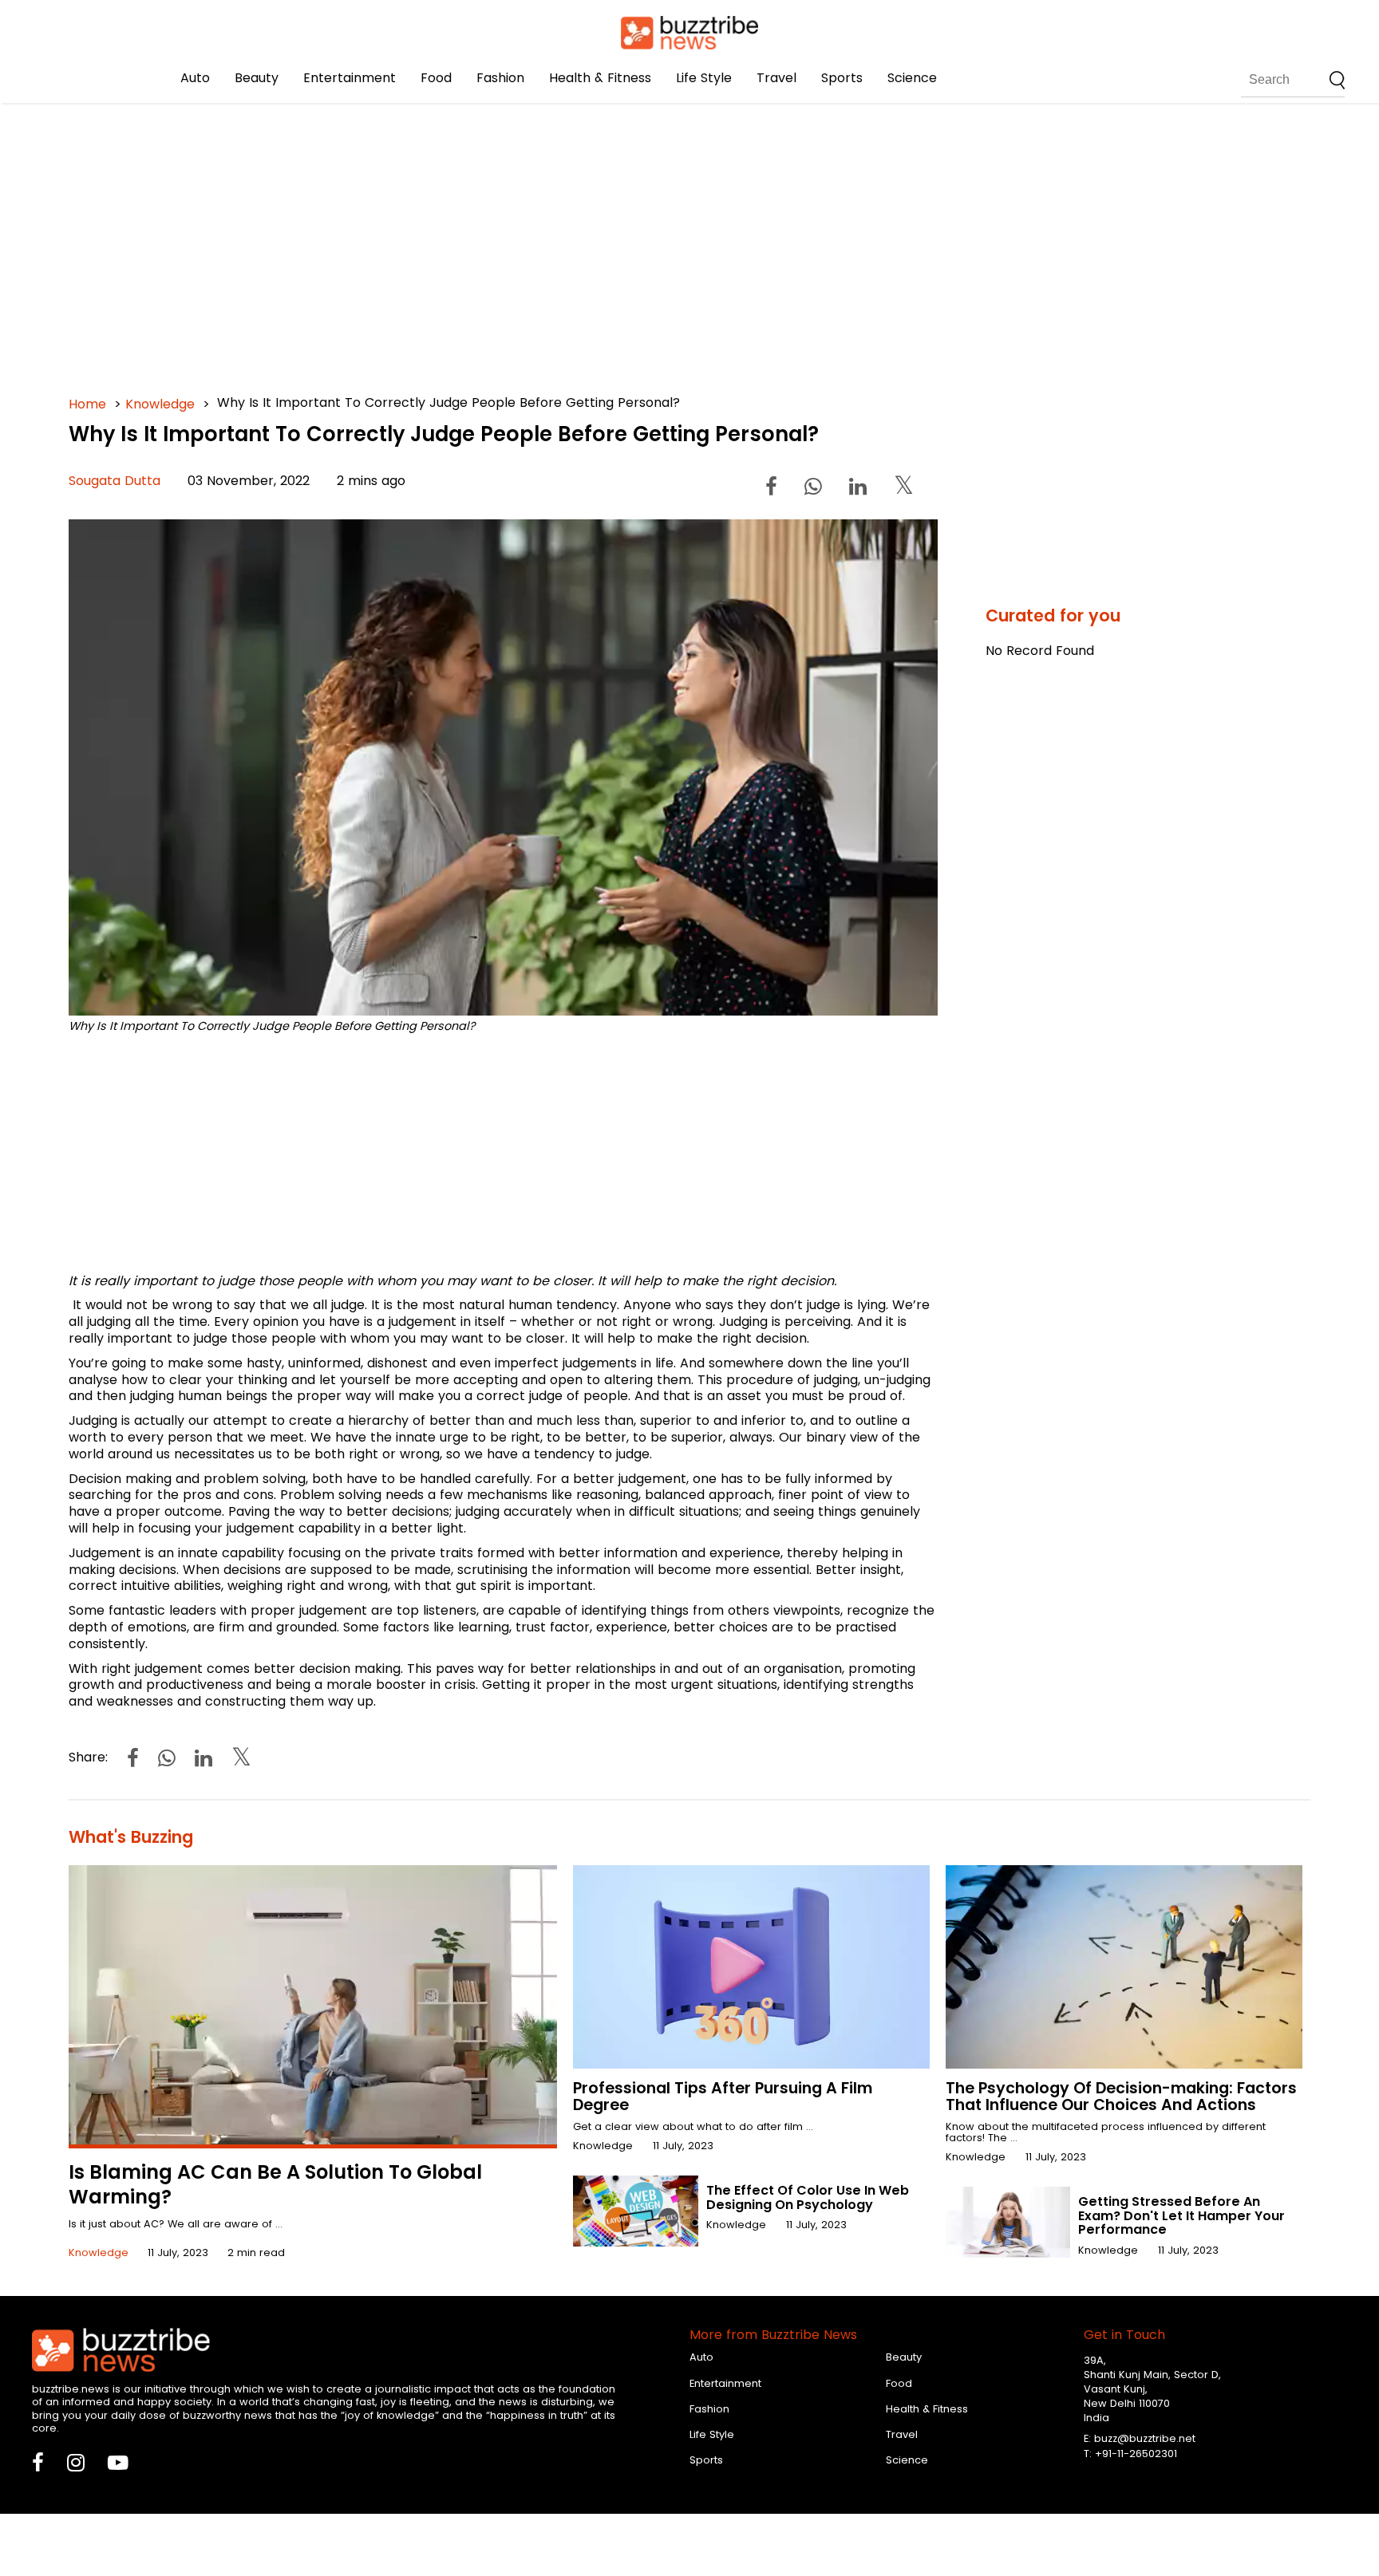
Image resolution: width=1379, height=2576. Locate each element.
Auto (195, 78)
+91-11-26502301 (1136, 2454)
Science (912, 78)
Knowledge (160, 404)
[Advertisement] (547, 239)
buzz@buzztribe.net (1145, 2438)
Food (436, 78)
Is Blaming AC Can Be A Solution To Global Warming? (275, 2184)
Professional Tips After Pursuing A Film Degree (723, 2097)
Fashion (500, 78)
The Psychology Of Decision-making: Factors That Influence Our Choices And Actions (1121, 2097)
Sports (842, 78)
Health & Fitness (600, 78)
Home (87, 404)
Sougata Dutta (115, 481)
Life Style (704, 78)
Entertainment (350, 78)
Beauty (257, 78)
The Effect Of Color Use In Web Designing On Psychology (808, 2197)
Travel (776, 78)
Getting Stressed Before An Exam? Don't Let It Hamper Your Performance (1181, 2215)
